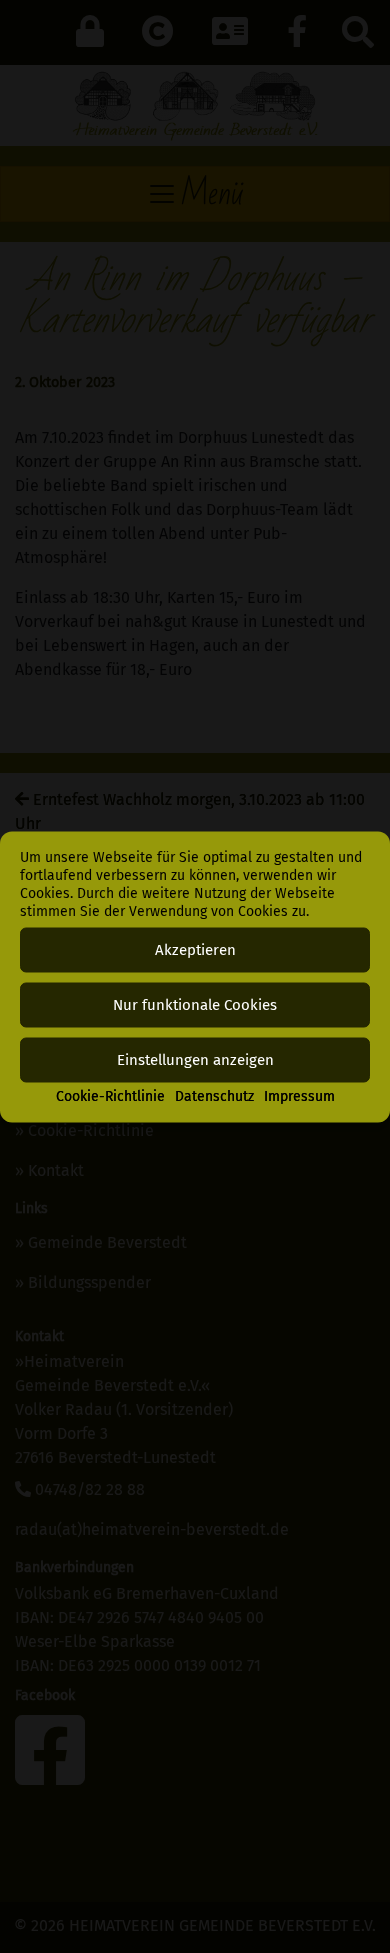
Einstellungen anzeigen (195, 1060)
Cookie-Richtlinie (110, 1095)
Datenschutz (214, 1095)
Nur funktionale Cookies (195, 1005)
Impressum (299, 1095)
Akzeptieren (195, 950)
